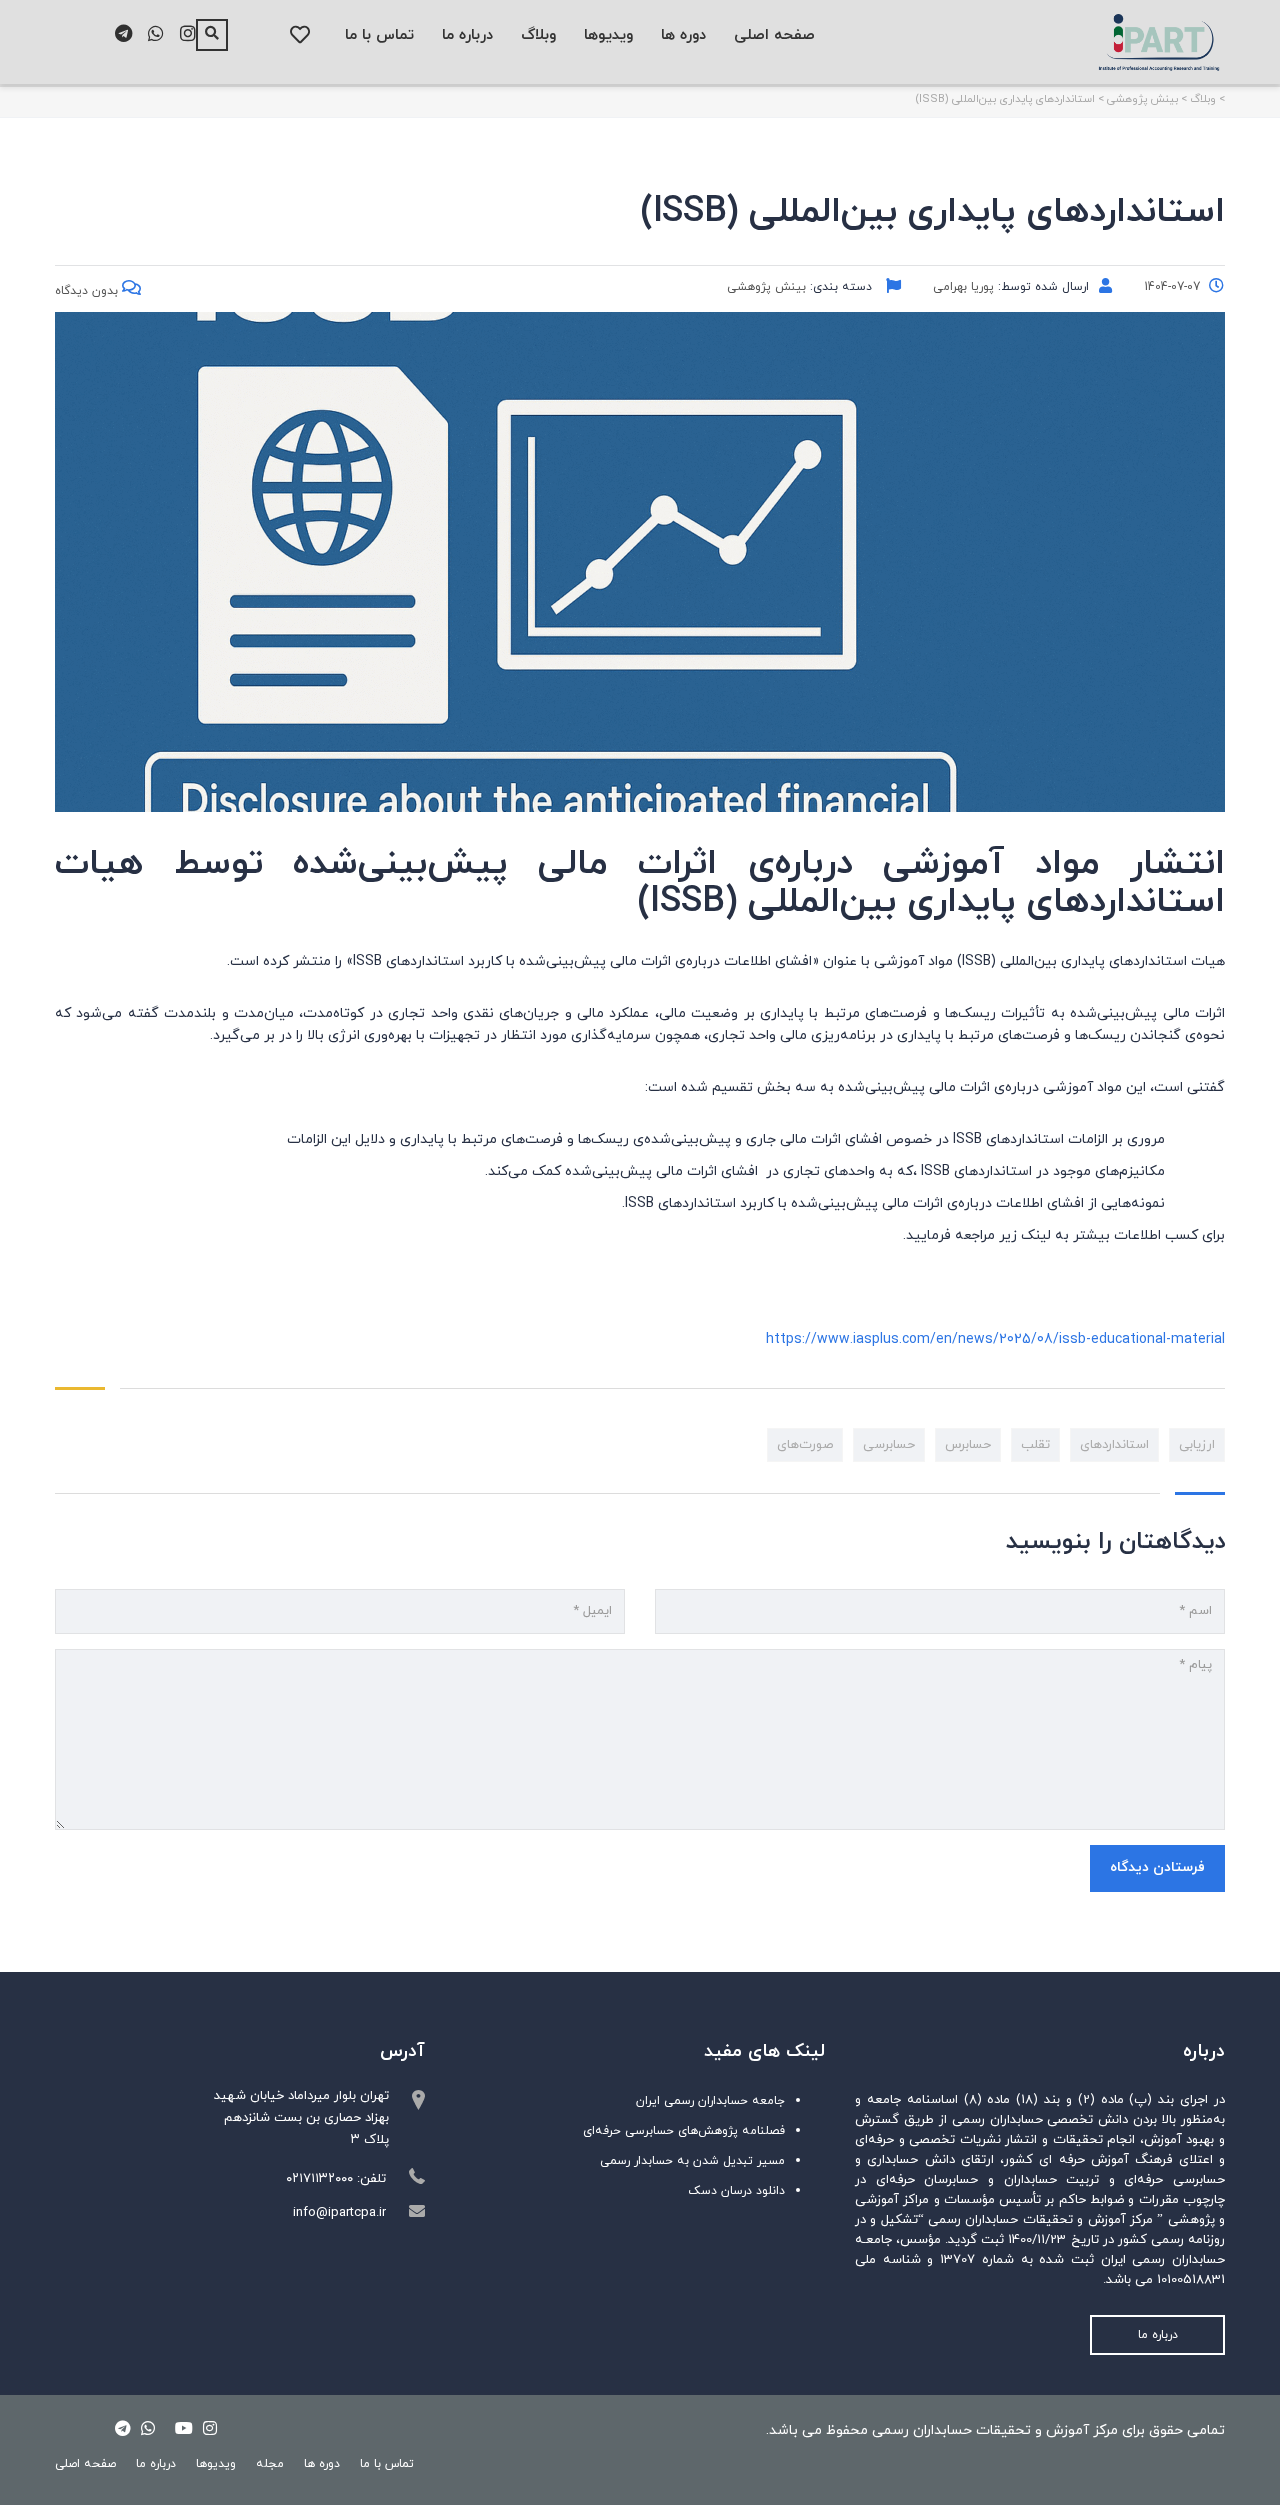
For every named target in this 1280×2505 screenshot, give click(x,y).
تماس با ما (379, 35)
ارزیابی (1197, 1445)
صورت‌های (805, 1445)
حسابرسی (889, 1445)
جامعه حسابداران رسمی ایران (710, 2101)
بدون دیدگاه (88, 291)
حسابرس (968, 1445)
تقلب (1035, 1445)
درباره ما (467, 35)
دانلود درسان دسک (736, 2191)
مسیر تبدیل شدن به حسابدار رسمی (692, 2161)
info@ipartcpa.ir (339, 2213)
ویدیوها (608, 35)
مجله (270, 2464)
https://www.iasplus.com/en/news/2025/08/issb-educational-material (995, 1339)
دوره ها (683, 35)
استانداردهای (1114, 1445)
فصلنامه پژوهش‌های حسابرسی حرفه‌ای (684, 2131)
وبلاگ (538, 35)
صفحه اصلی (774, 35)
